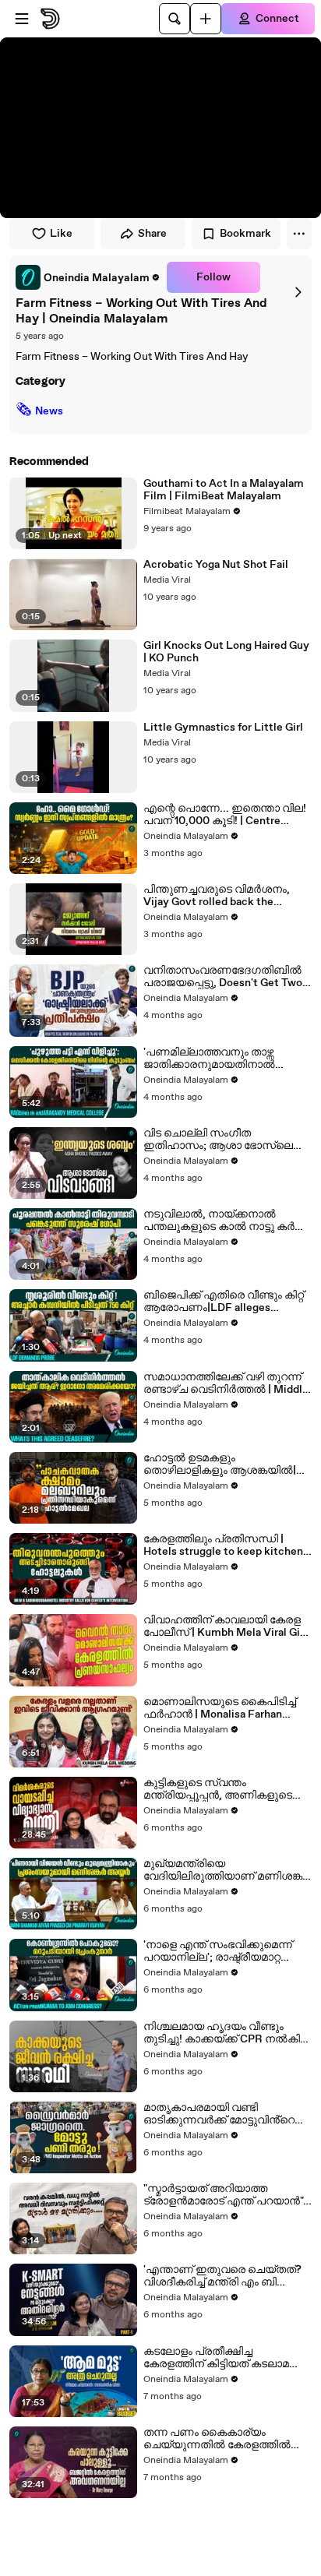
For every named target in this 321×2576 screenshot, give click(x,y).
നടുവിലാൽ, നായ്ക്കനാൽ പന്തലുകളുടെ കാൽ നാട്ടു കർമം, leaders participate (226, 1221)
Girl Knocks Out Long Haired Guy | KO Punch (226, 652)
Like (61, 234)
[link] (88, 277)
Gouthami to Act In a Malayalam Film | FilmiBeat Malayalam (224, 490)
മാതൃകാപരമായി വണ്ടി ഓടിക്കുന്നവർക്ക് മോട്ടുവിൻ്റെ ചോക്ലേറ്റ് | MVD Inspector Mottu (219, 2114)
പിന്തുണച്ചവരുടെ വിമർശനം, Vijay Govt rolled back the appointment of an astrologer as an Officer (223, 896)
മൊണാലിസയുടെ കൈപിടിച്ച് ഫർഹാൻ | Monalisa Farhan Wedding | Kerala (220, 1708)
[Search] (175, 19)
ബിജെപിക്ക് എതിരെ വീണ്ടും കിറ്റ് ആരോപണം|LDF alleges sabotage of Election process (224, 1302)
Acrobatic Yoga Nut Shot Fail (216, 565)
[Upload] (206, 19)
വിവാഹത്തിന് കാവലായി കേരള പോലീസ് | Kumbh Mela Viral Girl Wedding (225, 1626)
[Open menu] (22, 19)
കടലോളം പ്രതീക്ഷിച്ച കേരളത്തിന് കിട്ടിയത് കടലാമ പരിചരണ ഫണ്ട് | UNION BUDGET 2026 (216, 2358)
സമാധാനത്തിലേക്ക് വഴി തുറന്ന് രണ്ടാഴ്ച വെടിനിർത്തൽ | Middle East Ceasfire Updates (226, 1383)
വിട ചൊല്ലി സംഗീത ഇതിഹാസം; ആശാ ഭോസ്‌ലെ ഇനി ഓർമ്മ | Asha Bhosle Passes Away (226, 1140)
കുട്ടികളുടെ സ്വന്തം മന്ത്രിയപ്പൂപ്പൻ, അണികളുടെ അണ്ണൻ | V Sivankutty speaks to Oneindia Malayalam (226, 1789)
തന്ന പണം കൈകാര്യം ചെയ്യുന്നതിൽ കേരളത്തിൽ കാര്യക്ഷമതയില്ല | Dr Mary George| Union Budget (217, 2439)
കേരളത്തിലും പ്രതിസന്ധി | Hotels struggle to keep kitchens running (226, 1545)
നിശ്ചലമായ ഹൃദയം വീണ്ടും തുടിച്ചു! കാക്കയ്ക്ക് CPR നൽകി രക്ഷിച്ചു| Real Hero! (222, 2033)
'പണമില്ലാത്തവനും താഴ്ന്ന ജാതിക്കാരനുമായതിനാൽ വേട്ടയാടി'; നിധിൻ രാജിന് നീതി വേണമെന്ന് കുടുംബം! (220, 1059)
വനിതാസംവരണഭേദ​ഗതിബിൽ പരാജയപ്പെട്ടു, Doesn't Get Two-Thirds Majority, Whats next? (225, 977)
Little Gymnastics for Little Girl (223, 728)
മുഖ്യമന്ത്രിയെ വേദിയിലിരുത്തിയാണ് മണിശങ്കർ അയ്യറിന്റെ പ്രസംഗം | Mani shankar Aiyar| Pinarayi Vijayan (227, 1870)
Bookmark (245, 234)
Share (152, 234)
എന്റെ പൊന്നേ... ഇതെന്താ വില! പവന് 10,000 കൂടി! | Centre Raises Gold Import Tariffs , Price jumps (225, 815)
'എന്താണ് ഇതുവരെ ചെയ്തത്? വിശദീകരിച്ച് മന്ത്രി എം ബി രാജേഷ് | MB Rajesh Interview (222, 2276)
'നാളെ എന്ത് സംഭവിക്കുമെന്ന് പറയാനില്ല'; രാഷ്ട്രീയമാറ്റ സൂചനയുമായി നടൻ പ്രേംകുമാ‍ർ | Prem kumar (218, 1951)
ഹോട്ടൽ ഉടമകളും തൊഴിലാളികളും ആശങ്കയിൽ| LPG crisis (220, 1464)
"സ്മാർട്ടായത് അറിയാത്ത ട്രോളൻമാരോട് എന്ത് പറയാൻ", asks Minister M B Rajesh (225, 2195)
